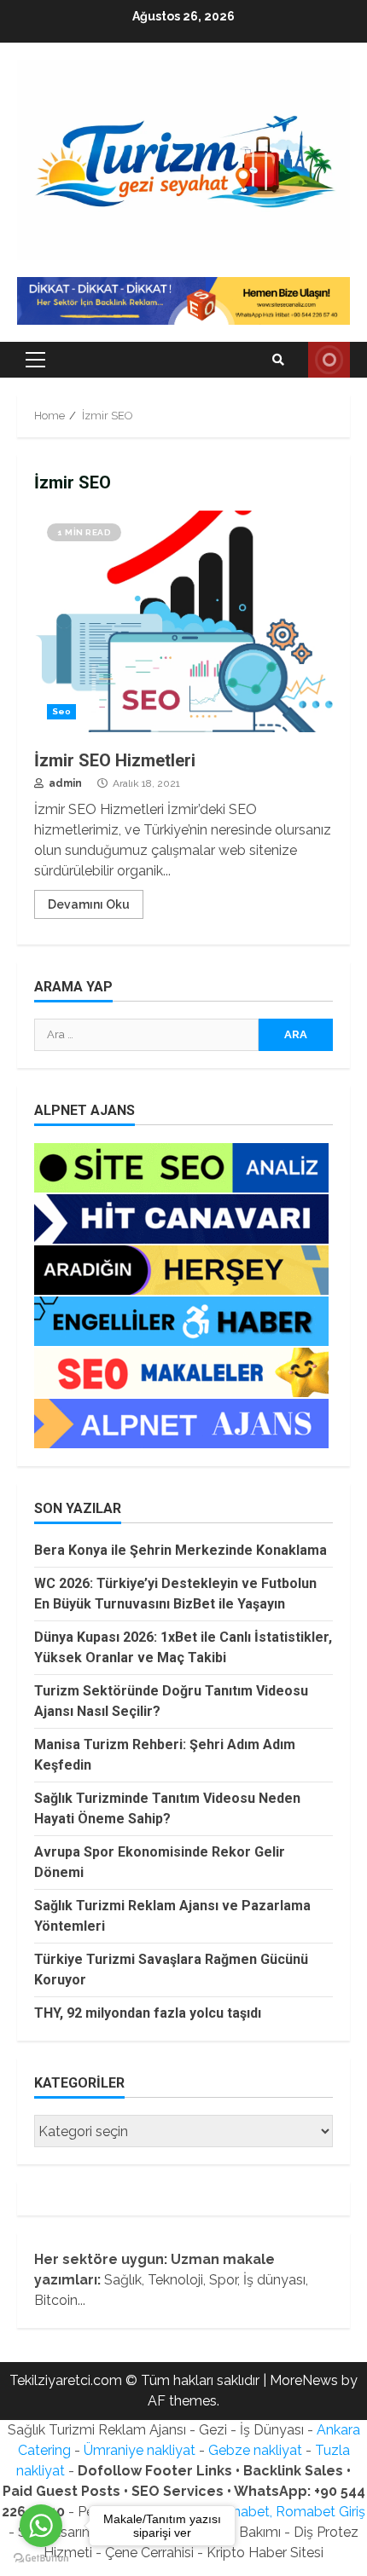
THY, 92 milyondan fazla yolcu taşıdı (148, 2013)
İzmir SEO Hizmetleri (183, 621)
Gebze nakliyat (255, 2450)
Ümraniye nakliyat (140, 2450)
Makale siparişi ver (329, 360)
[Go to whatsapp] (41, 2526)
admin (64, 783)
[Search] (278, 360)
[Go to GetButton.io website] (41, 2559)
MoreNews (304, 2380)
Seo (61, 711)
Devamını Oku (89, 904)
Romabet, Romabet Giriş (288, 2512)
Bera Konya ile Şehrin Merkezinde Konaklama (181, 1550)
